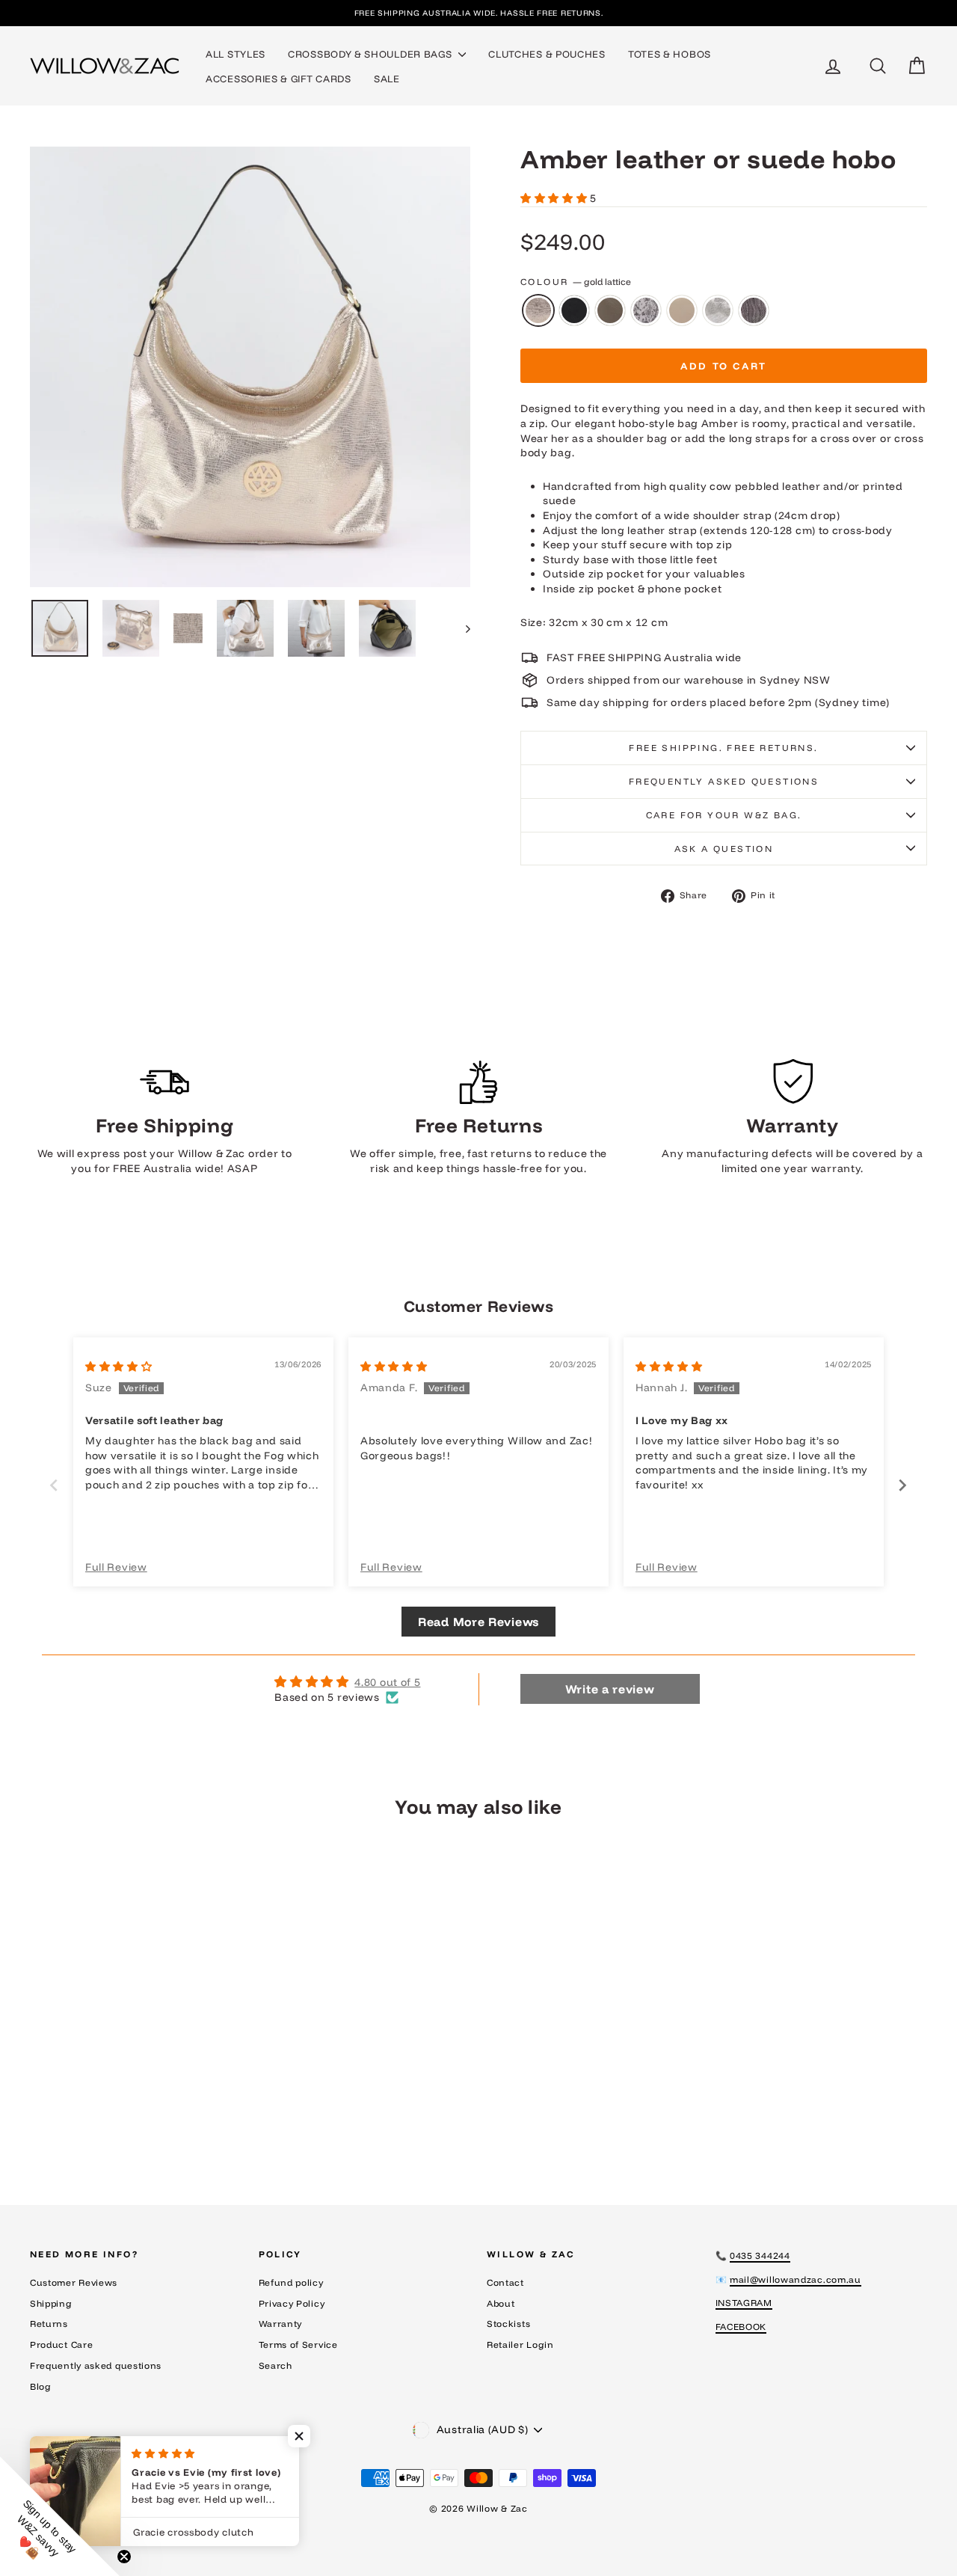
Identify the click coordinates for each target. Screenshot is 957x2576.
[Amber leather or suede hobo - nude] (156, 2116)
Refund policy (291, 2282)
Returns (49, 2324)
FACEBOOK (741, 2327)
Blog (41, 2386)
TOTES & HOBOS (670, 54)
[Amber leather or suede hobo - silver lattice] (176, 2116)
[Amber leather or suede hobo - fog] (116, 2116)
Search (276, 2365)
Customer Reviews (74, 2282)
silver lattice (718, 310)
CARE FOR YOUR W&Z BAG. (724, 815)
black (574, 310)
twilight (754, 310)
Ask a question (724, 849)
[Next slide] (903, 1485)
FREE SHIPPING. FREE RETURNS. (723, 748)
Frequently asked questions (724, 781)
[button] (555, 198)
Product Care (61, 2345)
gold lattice (538, 310)
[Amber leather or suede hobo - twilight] (196, 2116)
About (501, 2303)
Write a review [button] (610, 1689)
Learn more (136, 2051)
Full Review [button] (116, 1567)
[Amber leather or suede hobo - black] (95, 2116)
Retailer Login (520, 2345)
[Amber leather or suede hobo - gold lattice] (75, 2116)
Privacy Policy (292, 2303)
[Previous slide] (54, 1485)
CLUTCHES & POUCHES (547, 54)
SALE (387, 79)
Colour (576, 282)
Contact (505, 2282)
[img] (119, 1367)
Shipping (51, 2303)
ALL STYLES (236, 54)
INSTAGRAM (744, 2303)
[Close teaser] (124, 2557)
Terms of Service (298, 2345)
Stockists (508, 2324)
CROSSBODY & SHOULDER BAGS (371, 54)
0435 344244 (760, 2255)
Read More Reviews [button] (478, 1622)
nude (682, 310)
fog (610, 310)
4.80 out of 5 (387, 1682)
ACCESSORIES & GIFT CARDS (279, 79)
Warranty (281, 2324)
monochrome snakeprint (646, 310)
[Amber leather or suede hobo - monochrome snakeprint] (136, 2116)
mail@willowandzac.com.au (796, 2279)
